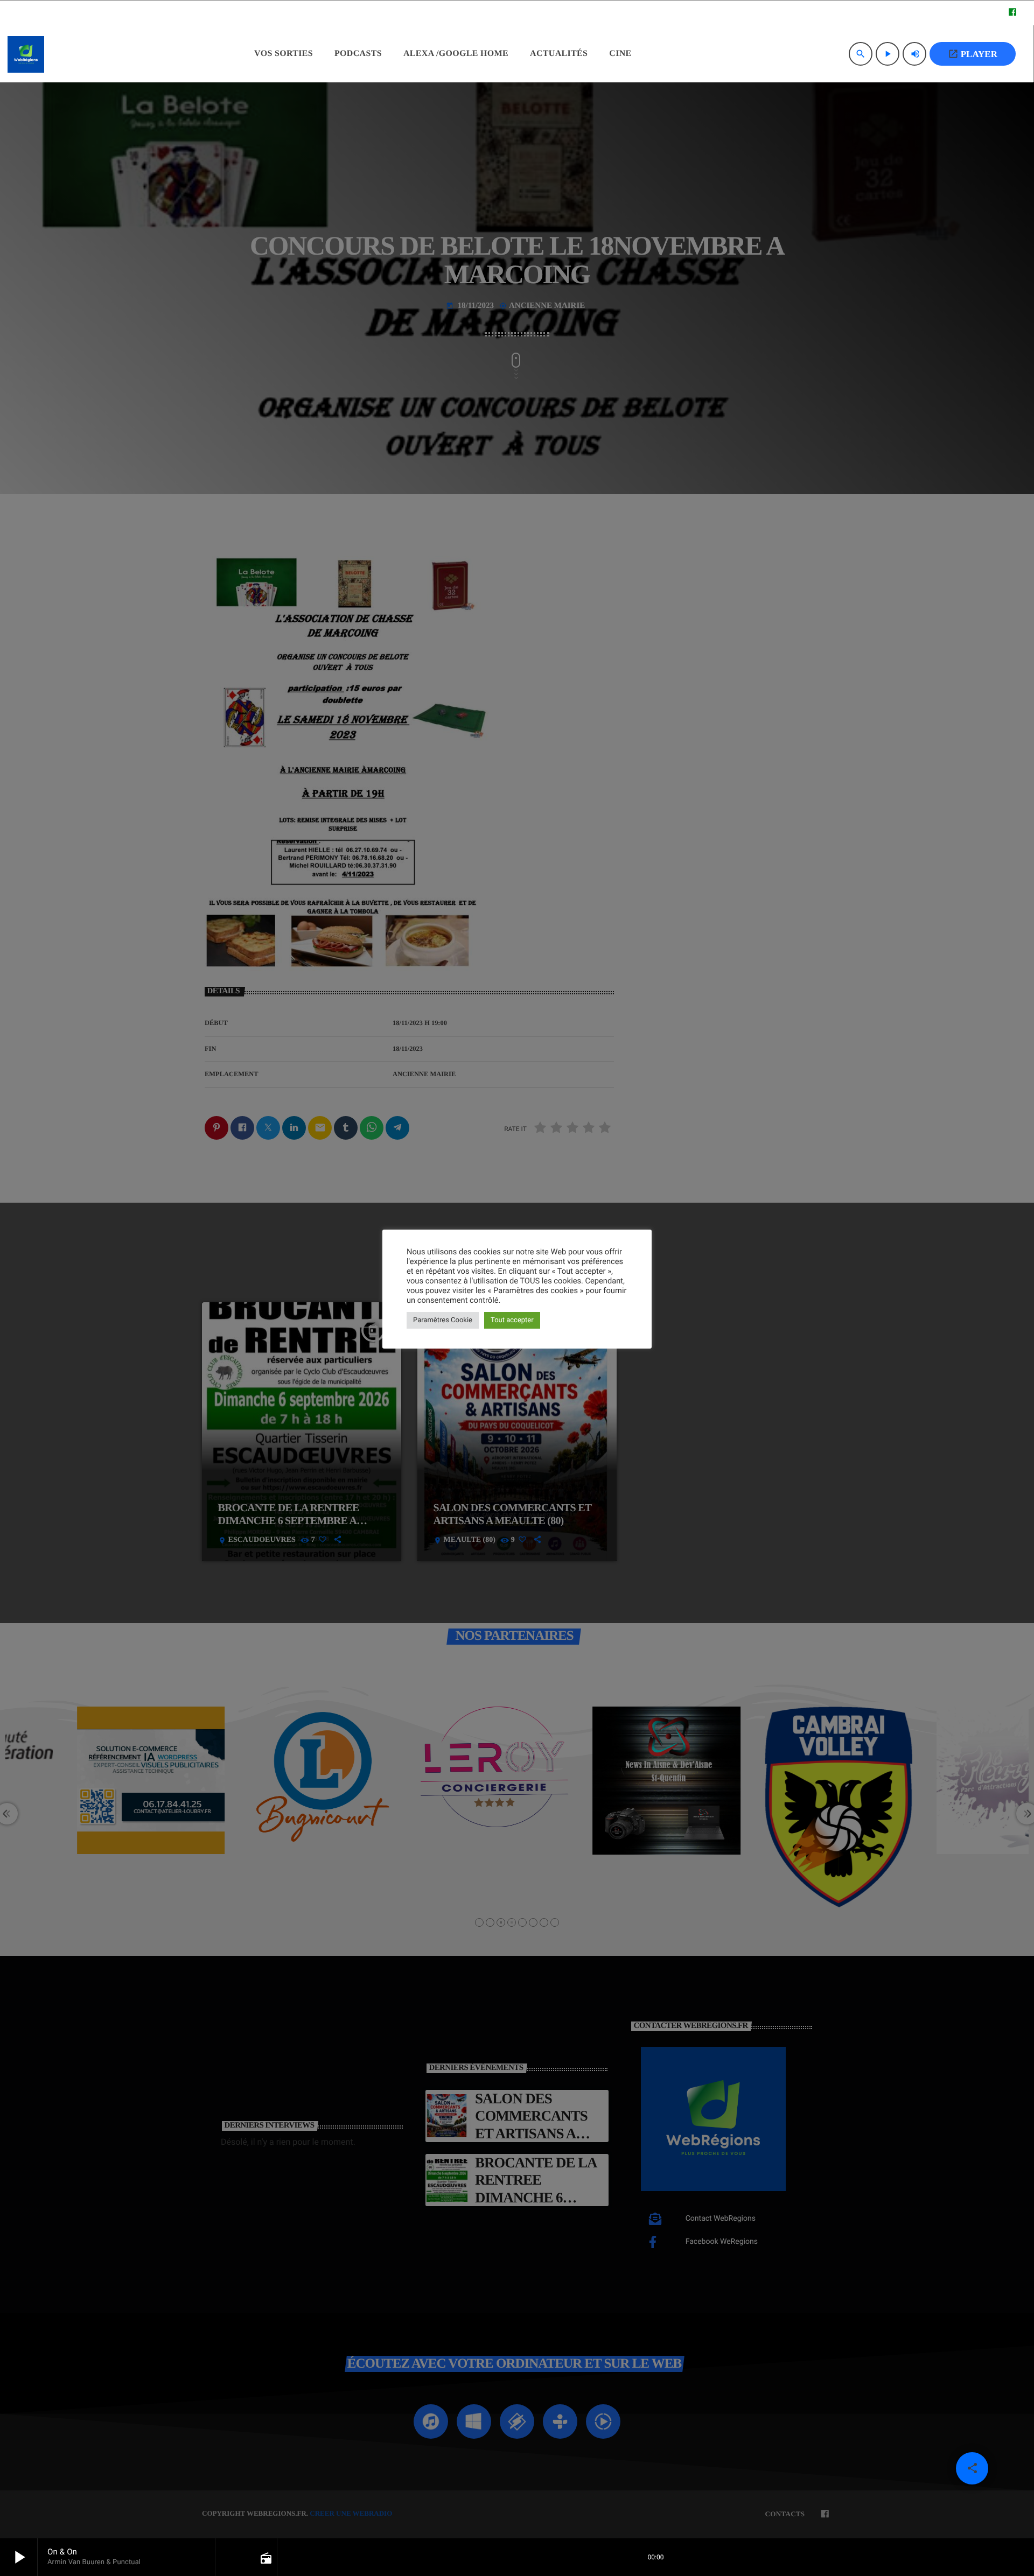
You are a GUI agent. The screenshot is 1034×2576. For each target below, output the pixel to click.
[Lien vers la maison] (26, 54)
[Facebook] (1012, 13)
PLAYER (973, 54)
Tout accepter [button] (512, 1320)
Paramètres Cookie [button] (443, 1320)
